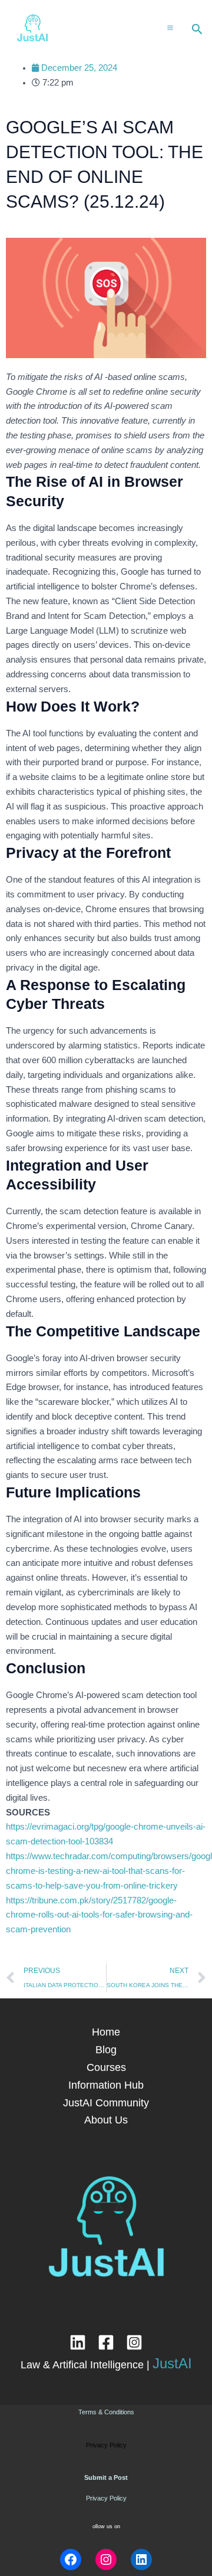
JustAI (172, 2363)
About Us (106, 2120)
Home (106, 2032)
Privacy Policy (106, 2498)
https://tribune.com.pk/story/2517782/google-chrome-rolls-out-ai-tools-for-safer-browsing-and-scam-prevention (99, 1915)
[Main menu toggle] (170, 27)
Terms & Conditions (106, 2412)
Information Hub (106, 2085)
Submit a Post (106, 2477)
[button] (197, 30)
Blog (106, 2049)
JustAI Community (106, 2103)
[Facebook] (106, 2342)
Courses (106, 2067)
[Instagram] (134, 2342)
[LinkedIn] (78, 2342)
